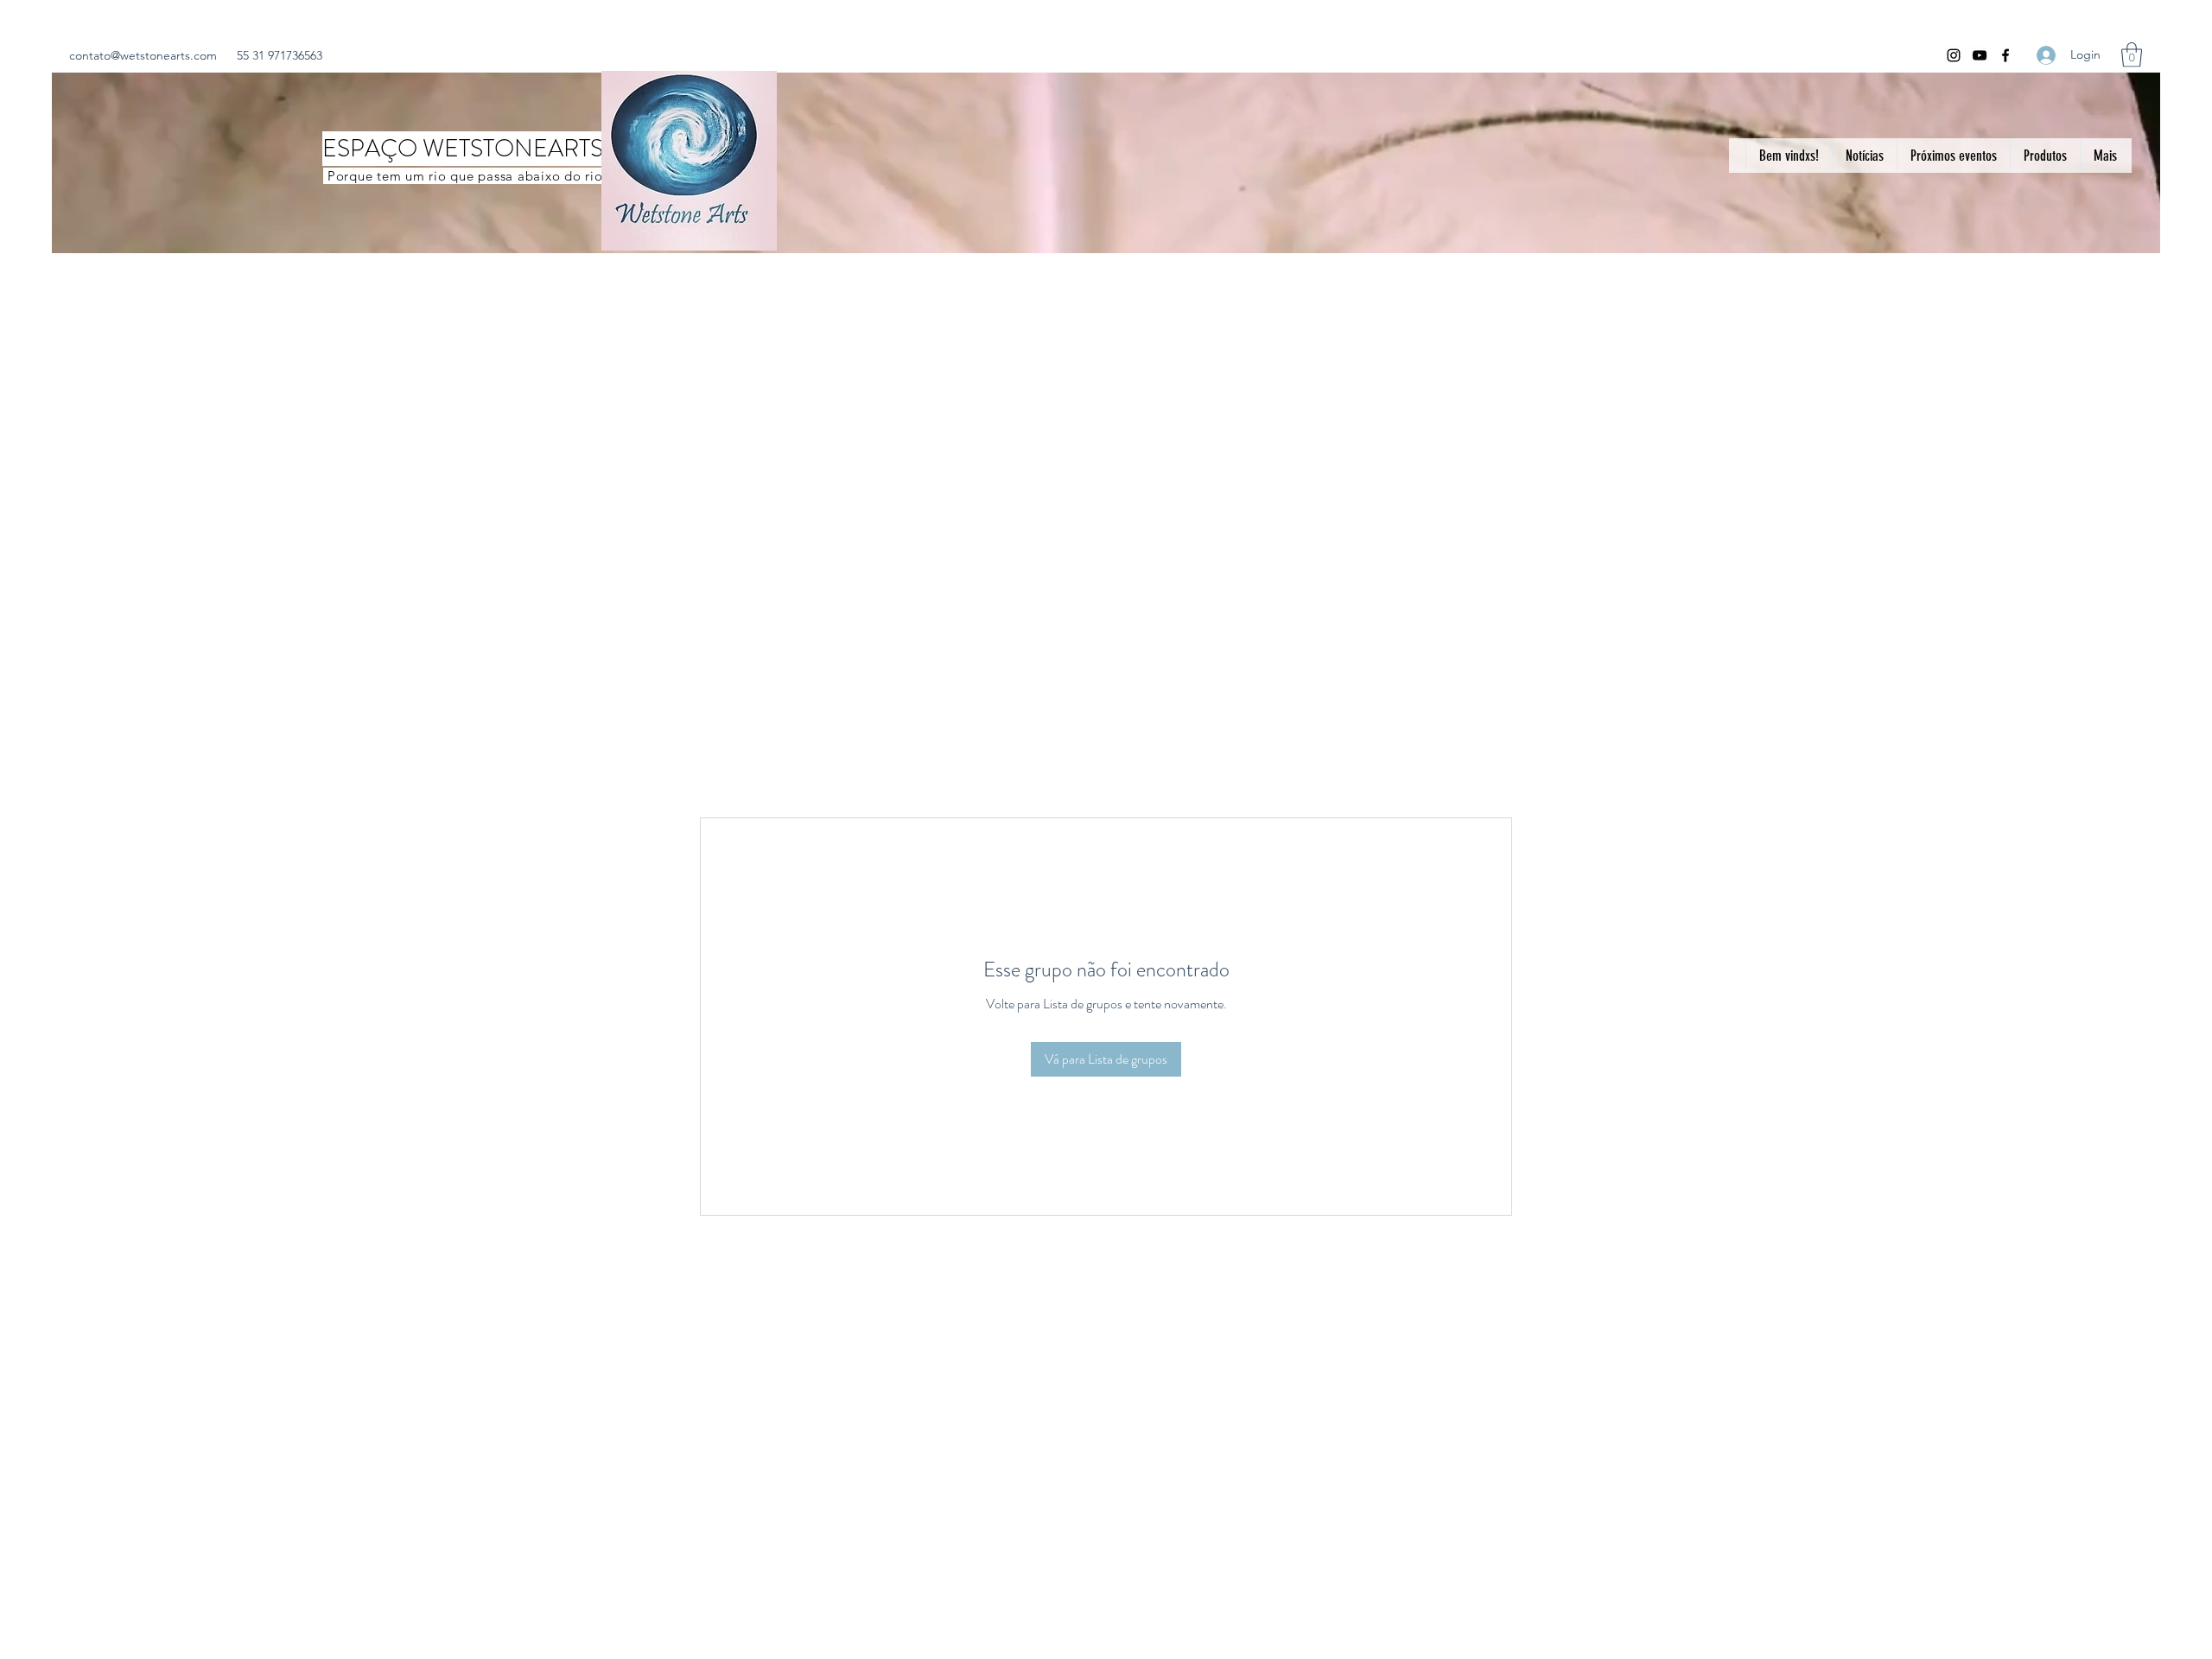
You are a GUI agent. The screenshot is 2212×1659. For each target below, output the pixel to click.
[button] (2132, 55)
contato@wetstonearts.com (143, 55)
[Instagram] (1954, 55)
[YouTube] (1980, 55)
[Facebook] (2005, 55)
